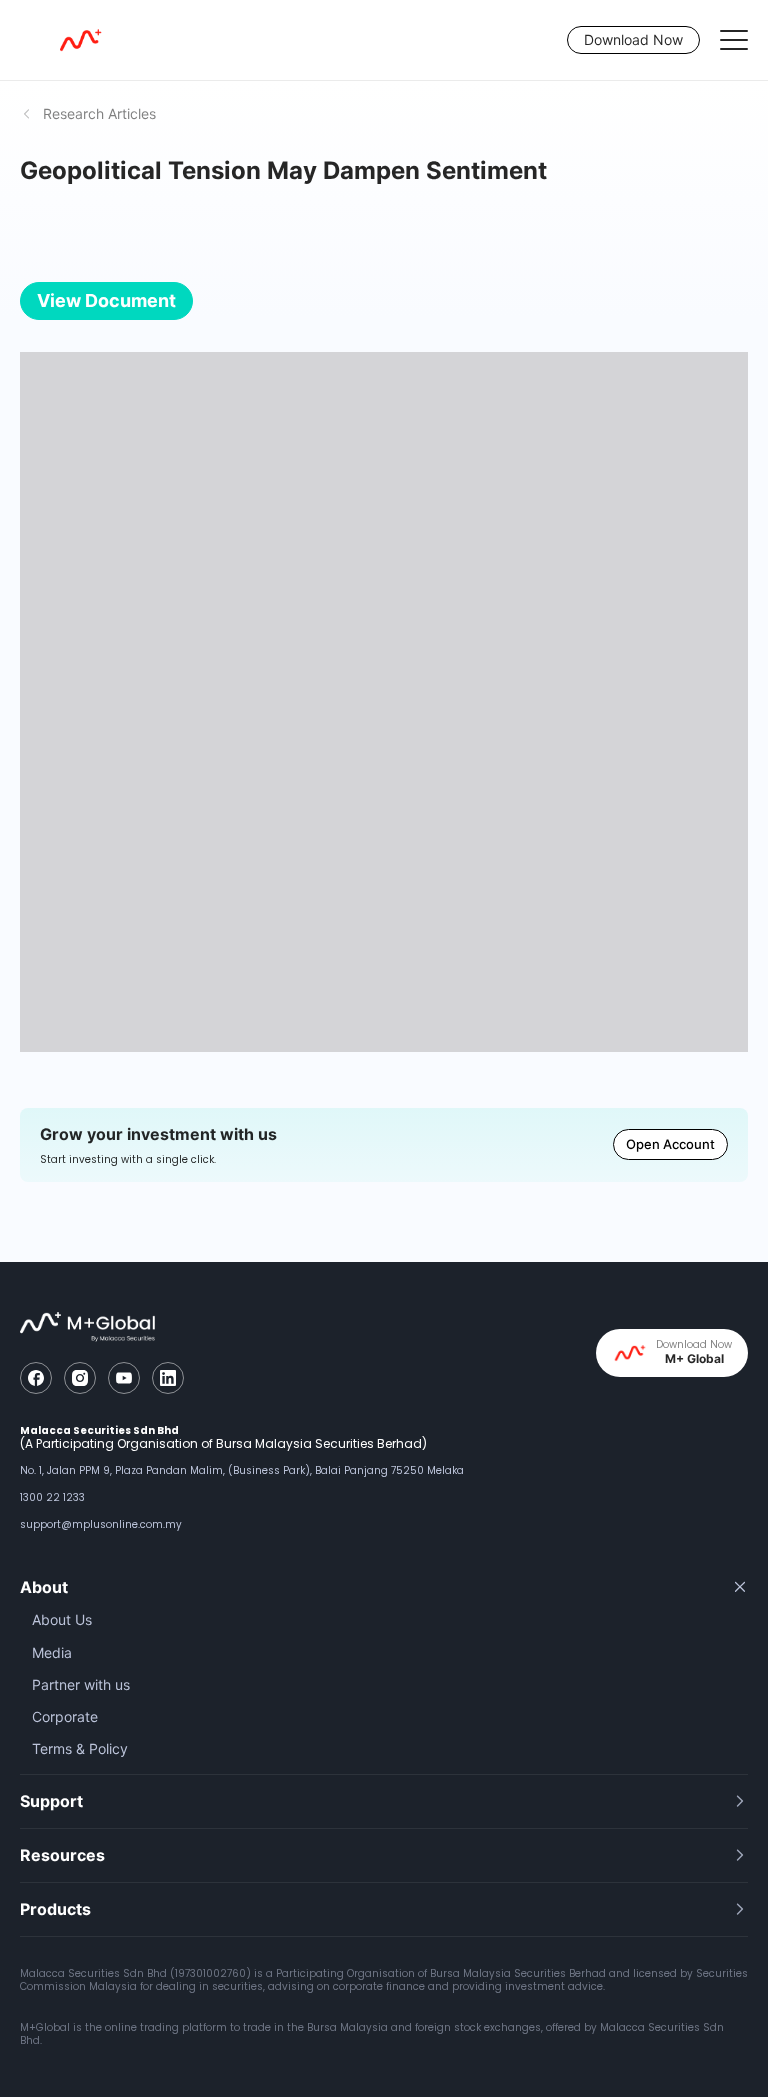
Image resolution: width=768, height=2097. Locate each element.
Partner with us (81, 1684)
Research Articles (99, 113)
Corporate (65, 1716)
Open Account (670, 1144)
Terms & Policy (80, 1748)
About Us (62, 1619)
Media (52, 1652)
